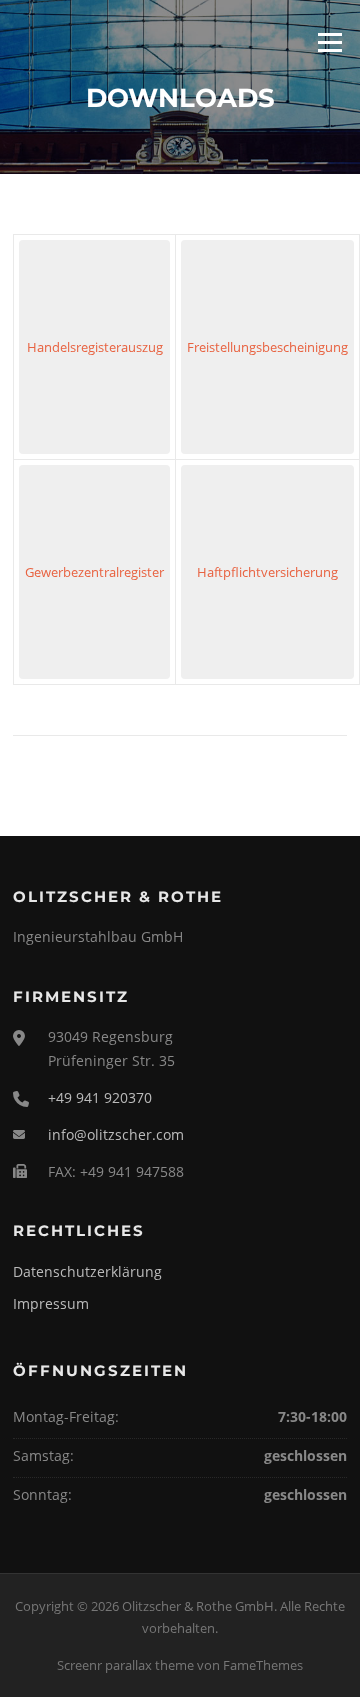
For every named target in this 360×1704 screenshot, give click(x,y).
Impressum (51, 1303)
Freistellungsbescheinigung (267, 347)
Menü (329, 42)
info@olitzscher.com (116, 1134)
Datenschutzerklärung (87, 1271)
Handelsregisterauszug (95, 347)
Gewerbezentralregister (94, 572)
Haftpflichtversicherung (267, 572)
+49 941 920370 (100, 1097)
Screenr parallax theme (125, 1665)
